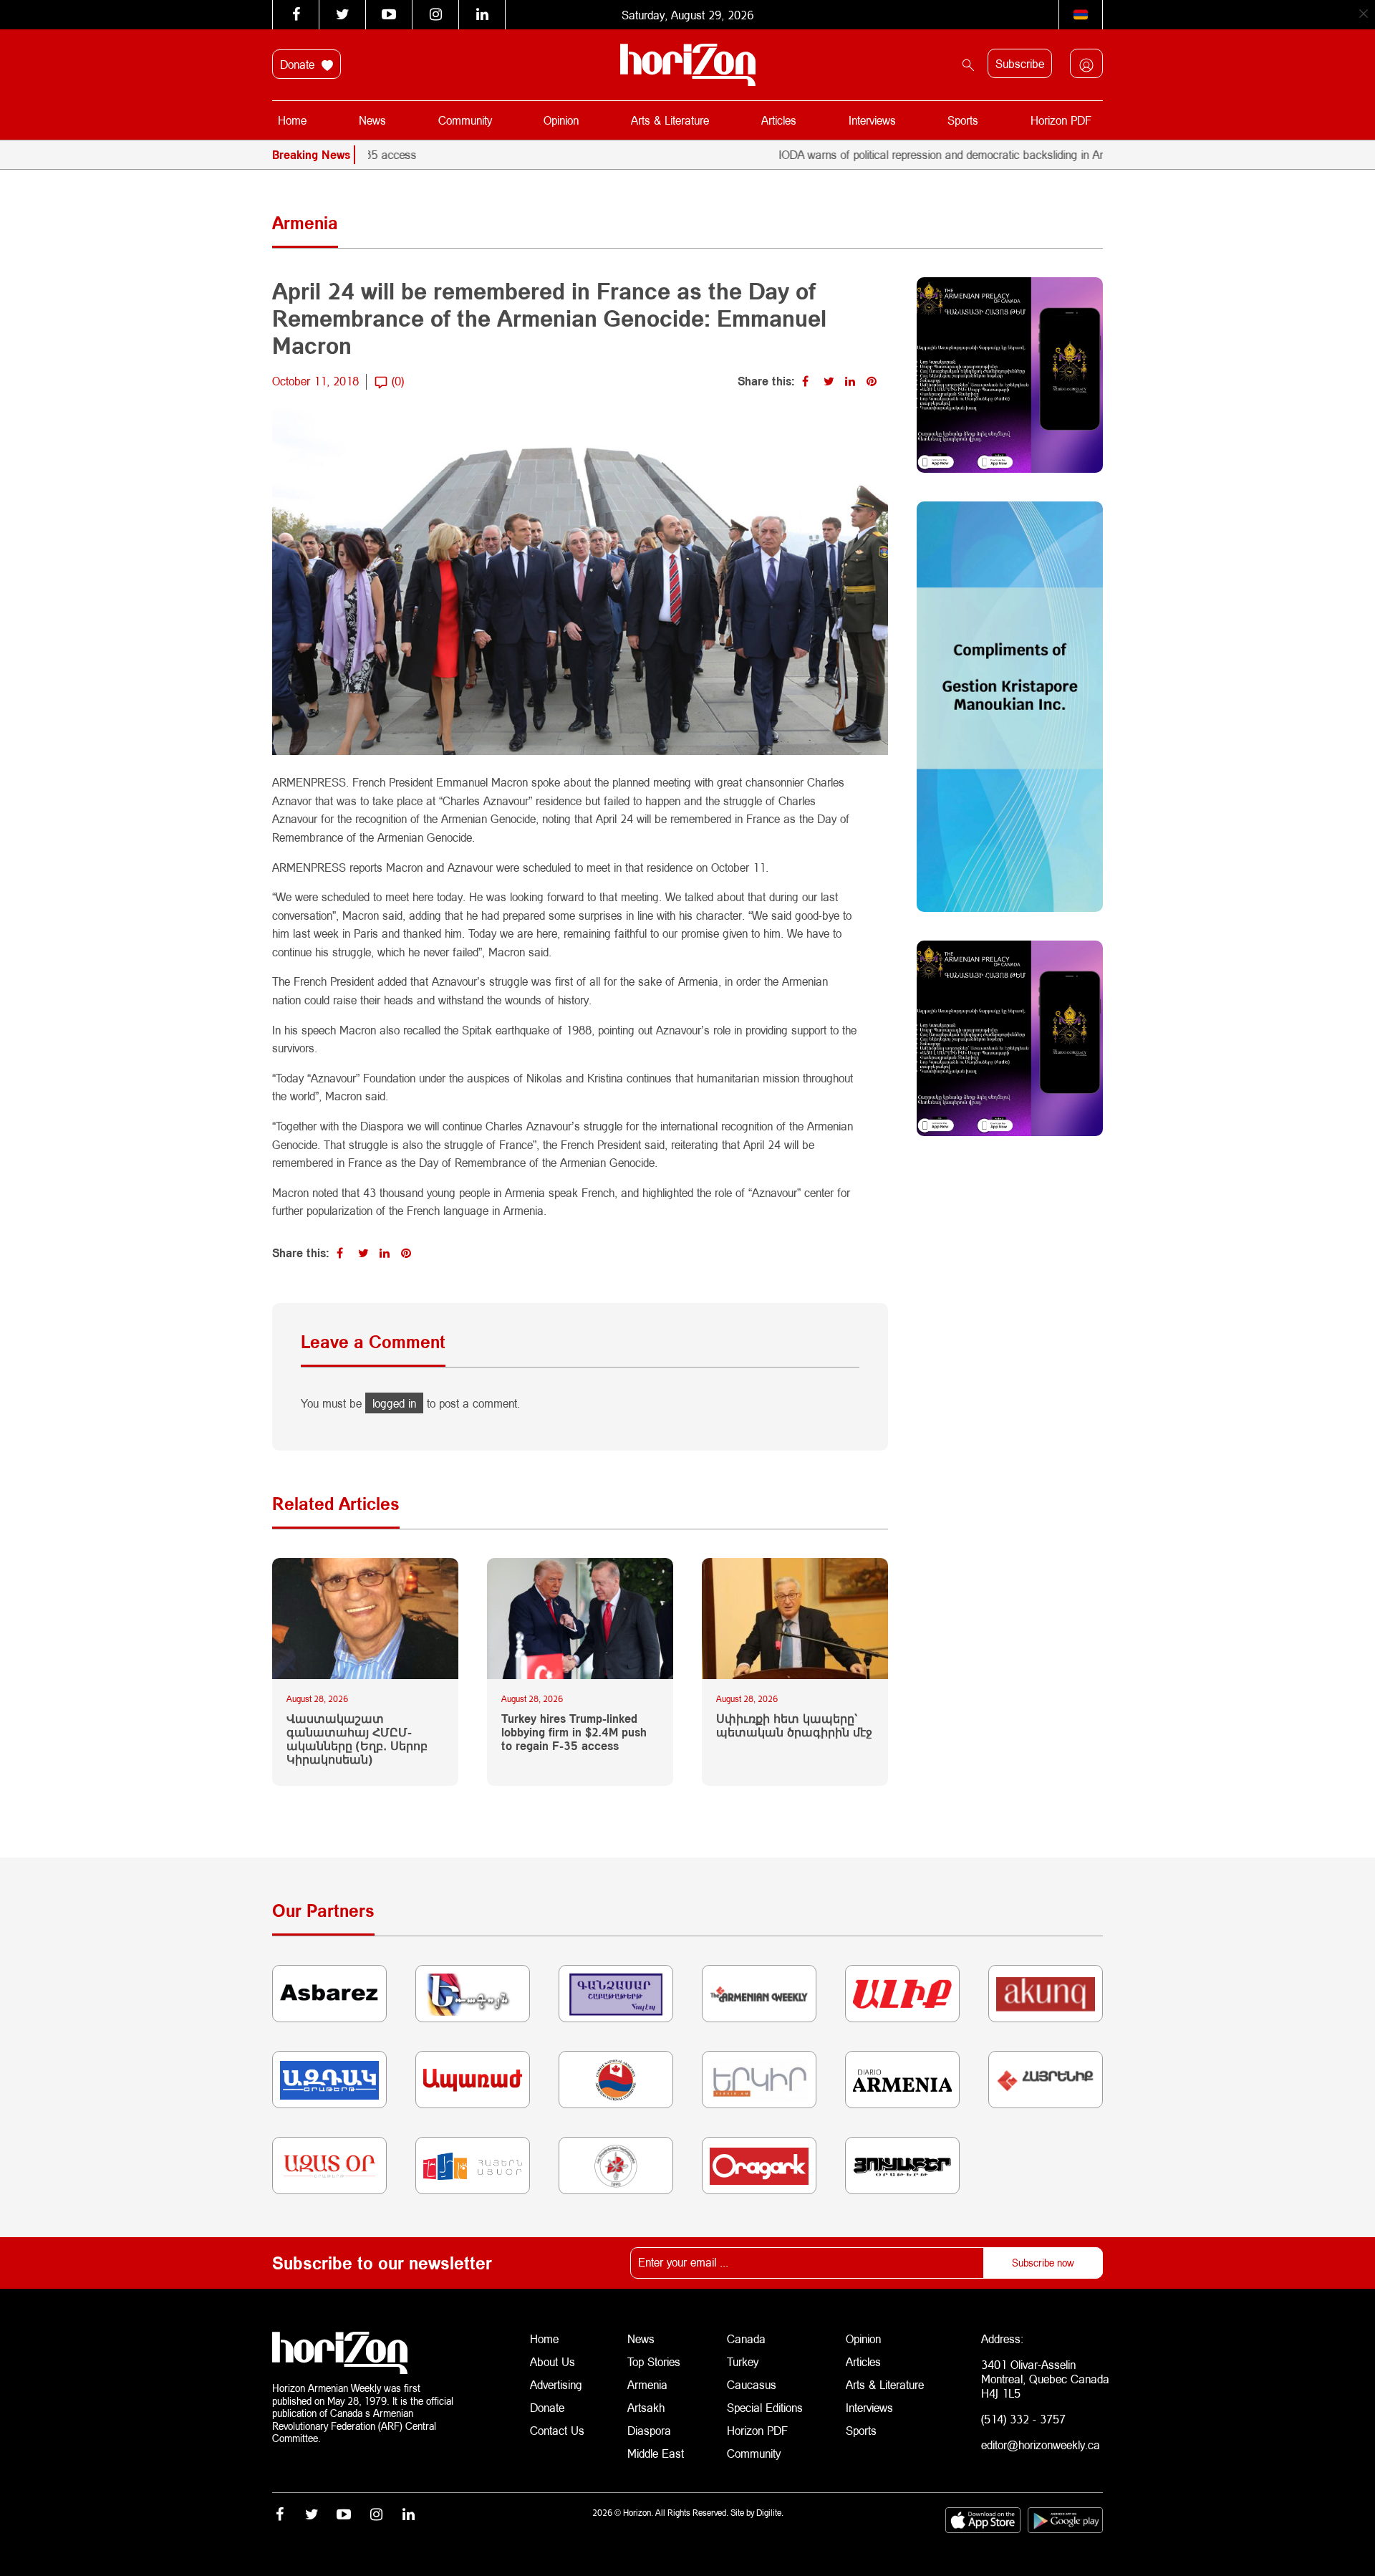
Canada (746, 2339)
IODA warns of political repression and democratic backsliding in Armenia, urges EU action (927, 154)
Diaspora (649, 2430)
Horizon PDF (1061, 120)
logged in (394, 1403)
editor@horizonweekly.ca (1041, 2445)
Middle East (656, 2453)
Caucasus (752, 2384)
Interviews (872, 120)
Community (465, 120)
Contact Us (557, 2430)
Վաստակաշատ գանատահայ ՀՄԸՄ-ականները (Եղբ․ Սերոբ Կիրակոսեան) (357, 1739)
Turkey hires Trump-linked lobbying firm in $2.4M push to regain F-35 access (574, 1732)
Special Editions (765, 2407)
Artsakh (646, 2407)
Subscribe (1020, 63)
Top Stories (654, 2361)
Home (292, 120)
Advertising (556, 2384)
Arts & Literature (670, 120)
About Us (553, 2361)
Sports (963, 120)
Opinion (561, 120)
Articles (779, 120)
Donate (299, 64)
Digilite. (770, 2513)
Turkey (743, 2361)
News (372, 120)
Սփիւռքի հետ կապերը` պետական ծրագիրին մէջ (794, 1725)
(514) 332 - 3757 (1023, 2419)
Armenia (647, 2384)
